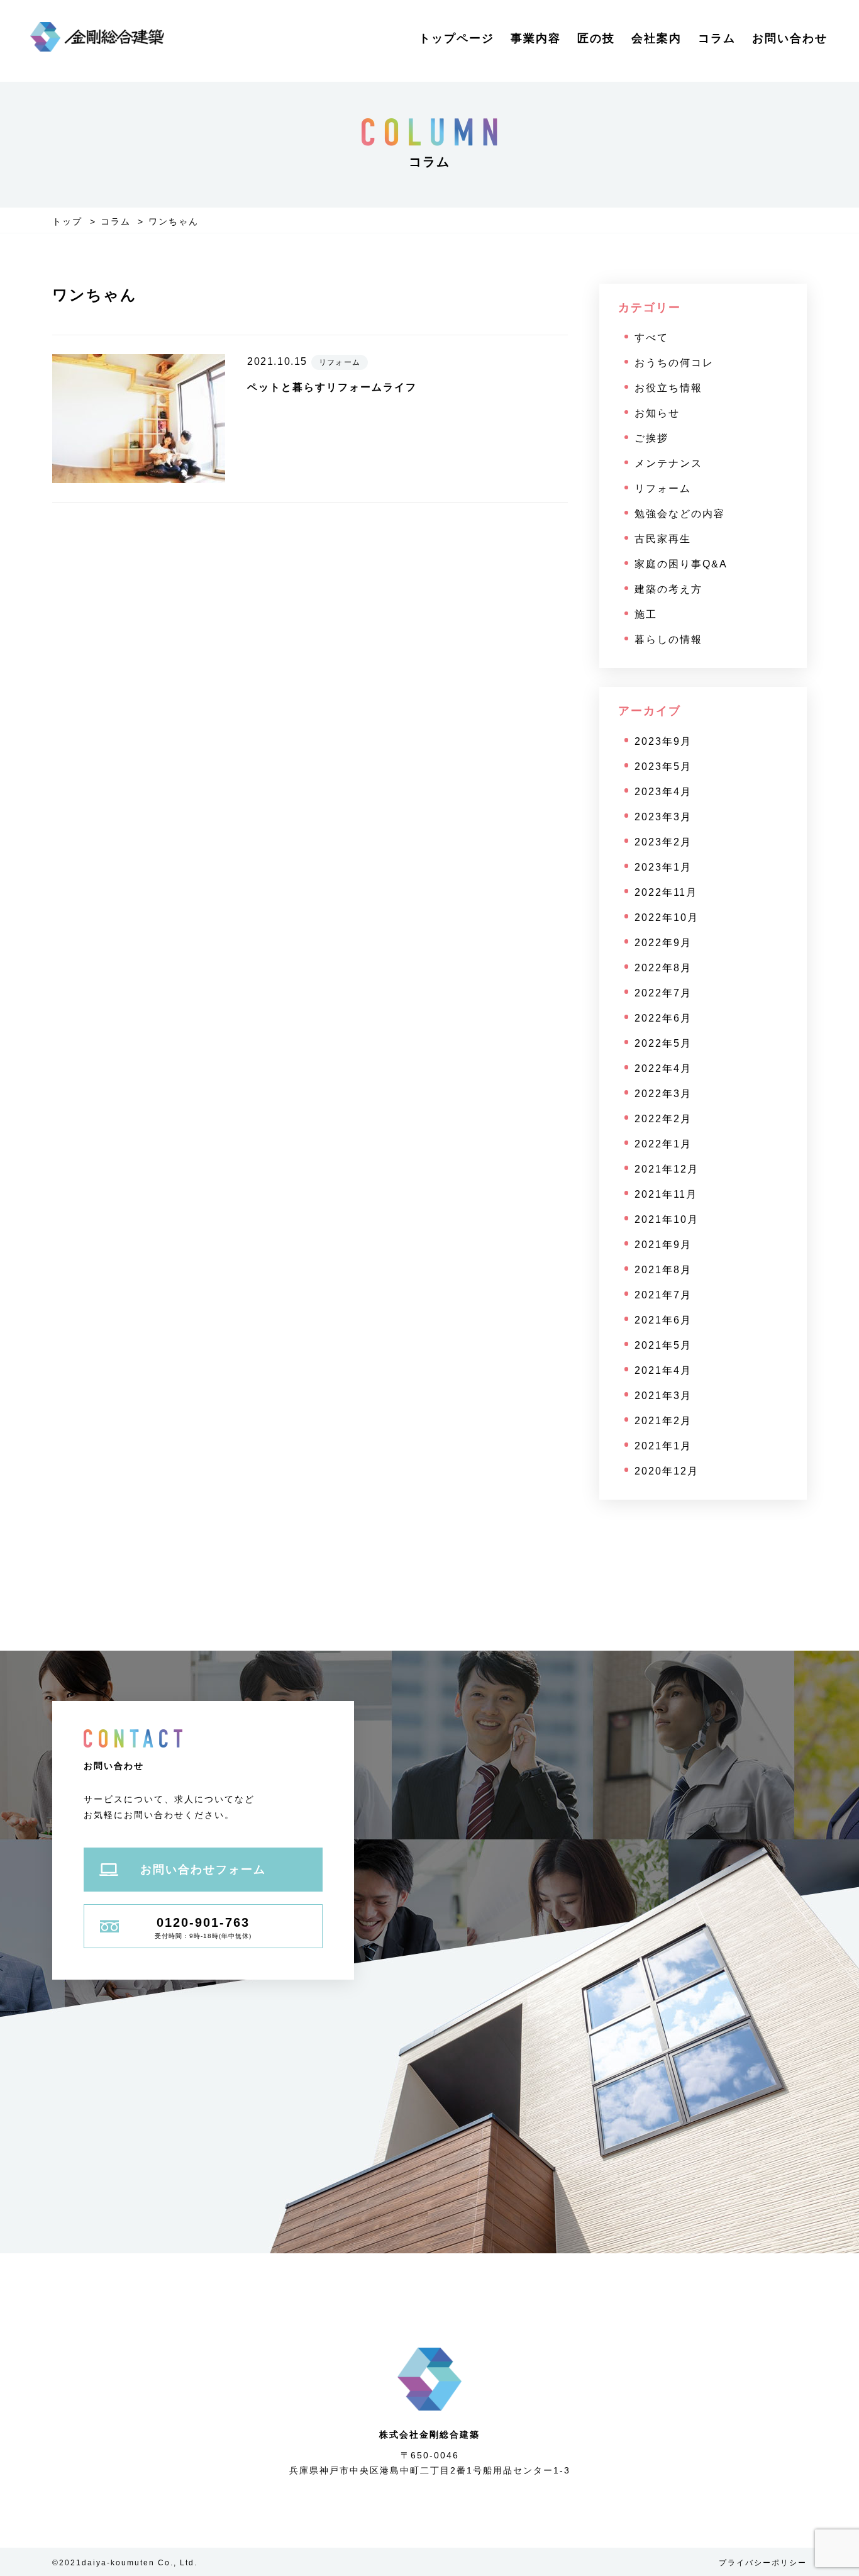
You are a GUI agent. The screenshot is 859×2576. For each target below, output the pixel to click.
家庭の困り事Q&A (681, 564)
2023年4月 (663, 792)
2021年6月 (663, 1320)
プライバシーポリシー (763, 2563)
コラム (717, 38)
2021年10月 (667, 1219)
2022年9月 (663, 943)
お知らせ (657, 413)
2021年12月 (667, 1169)
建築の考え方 (668, 589)
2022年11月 (666, 892)
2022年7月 (663, 993)
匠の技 (596, 38)
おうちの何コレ (674, 363)
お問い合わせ (790, 38)
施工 (646, 614)
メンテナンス (668, 463)
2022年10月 (667, 917)
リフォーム (663, 488)
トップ (67, 221)
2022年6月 (663, 1018)
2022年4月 (663, 1068)
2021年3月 (663, 1396)
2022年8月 (663, 968)
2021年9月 (663, 1245)
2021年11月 (666, 1194)
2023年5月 (663, 767)
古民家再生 (663, 539)
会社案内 (657, 38)
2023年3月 (663, 817)
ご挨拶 (651, 438)
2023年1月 (663, 867)
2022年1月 (663, 1144)
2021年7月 (663, 1295)
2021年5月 (663, 1345)
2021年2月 (663, 1421)
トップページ (457, 38)
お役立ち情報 (668, 388)
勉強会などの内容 (680, 514)
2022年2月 (663, 1119)
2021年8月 (663, 1270)
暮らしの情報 (668, 639)
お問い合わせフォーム (203, 1870)
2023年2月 (663, 842)
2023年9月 (663, 741)
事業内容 (536, 38)
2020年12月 (667, 1471)
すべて (651, 337)
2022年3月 (663, 1094)
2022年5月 (663, 1043)
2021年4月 (663, 1370)
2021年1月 (663, 1446)
